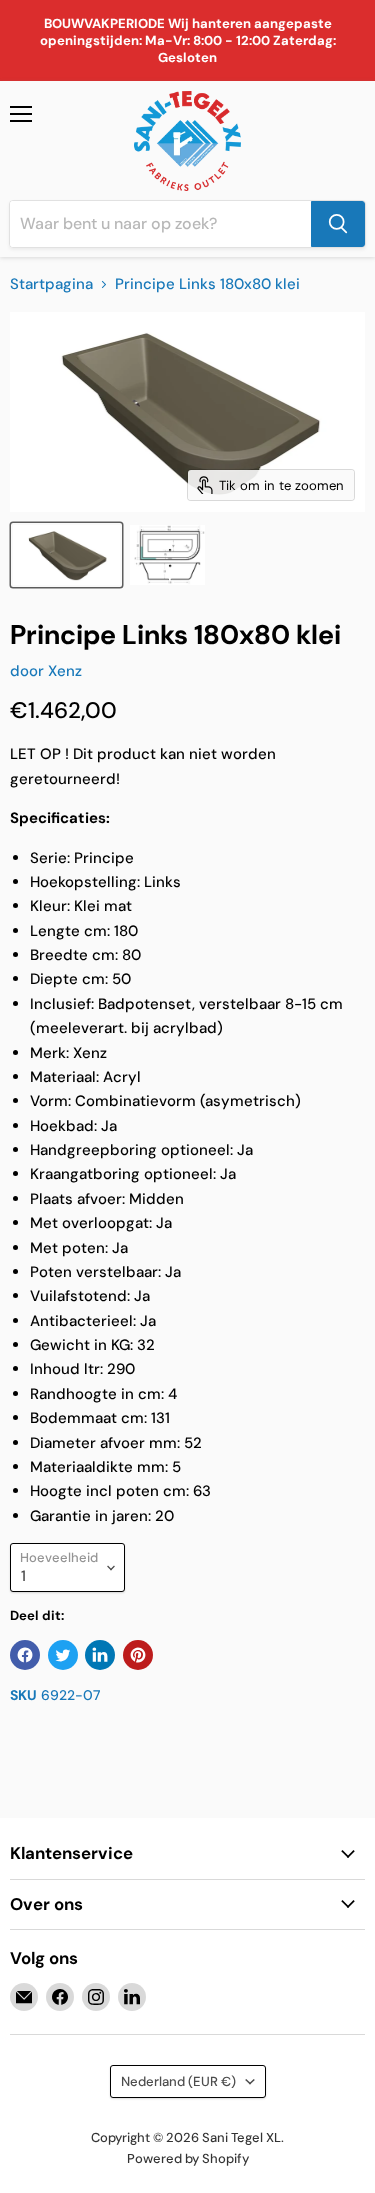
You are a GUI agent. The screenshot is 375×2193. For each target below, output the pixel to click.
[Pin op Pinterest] (138, 1655)
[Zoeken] (338, 224)
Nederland (178, 2081)
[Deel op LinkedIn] (100, 1655)
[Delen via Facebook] (25, 1655)
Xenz (65, 671)
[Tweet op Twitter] (63, 1655)
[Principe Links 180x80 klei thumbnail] (66, 555)
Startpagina (51, 284)
